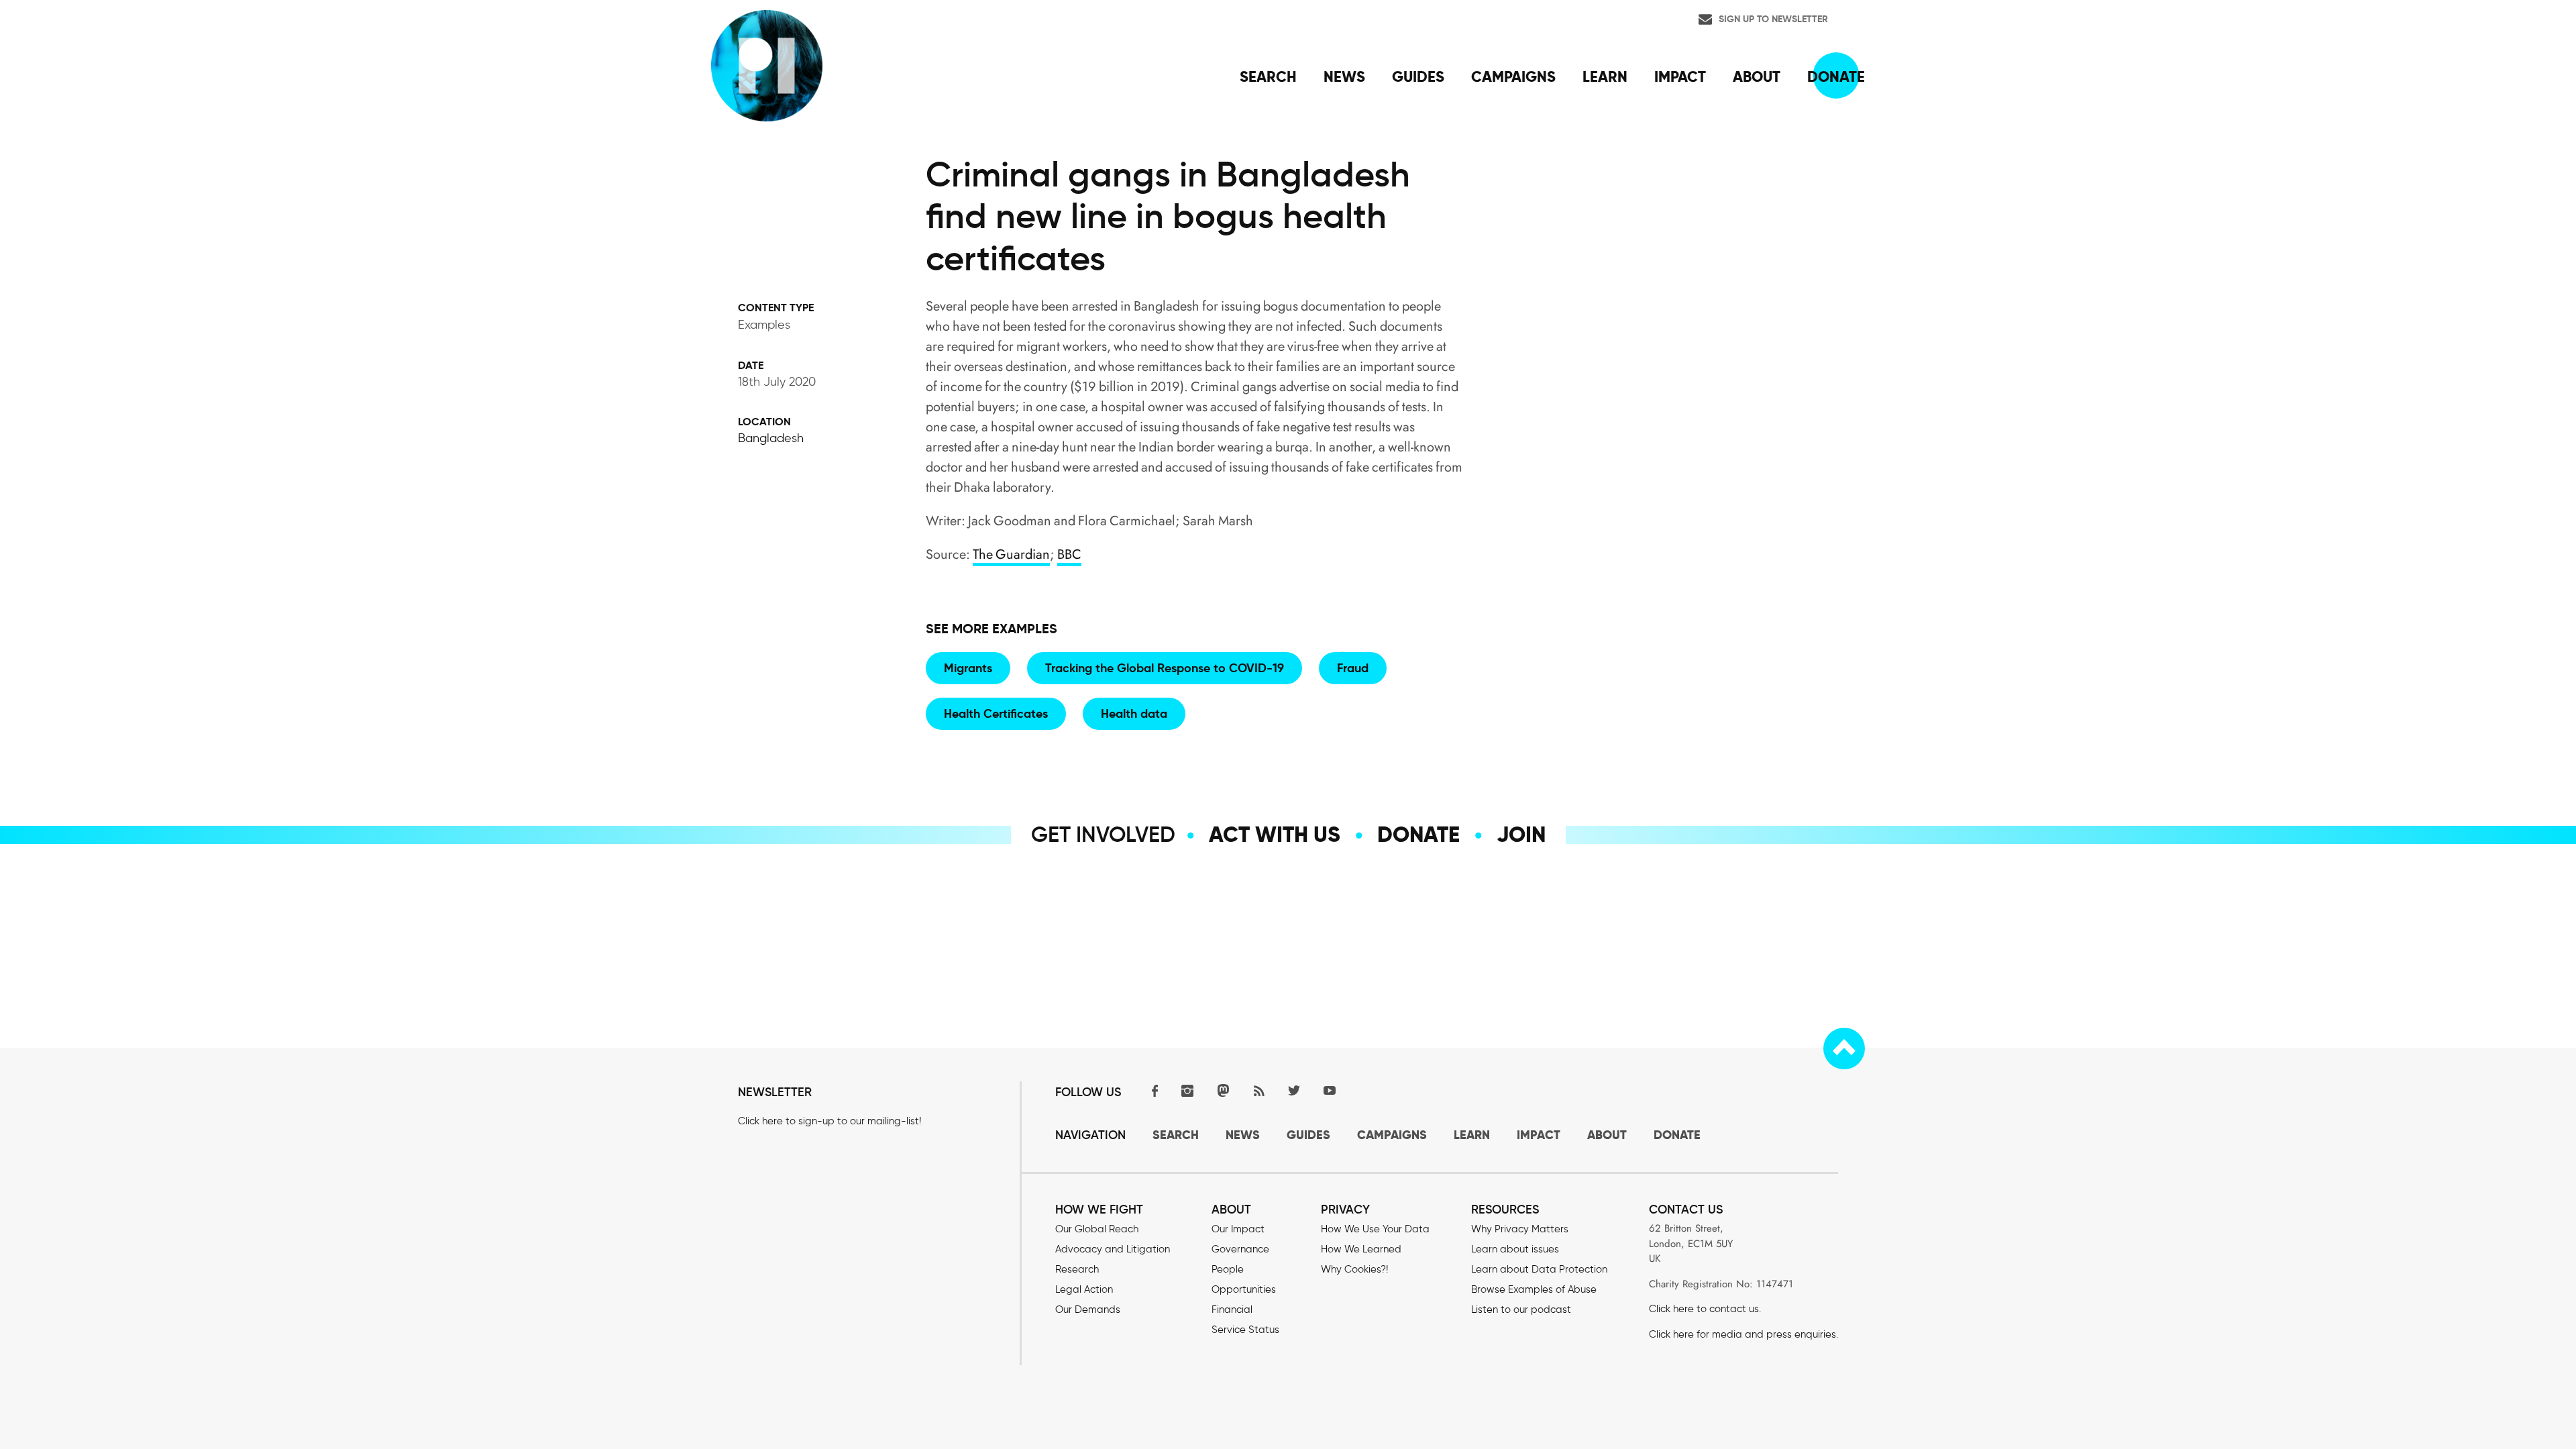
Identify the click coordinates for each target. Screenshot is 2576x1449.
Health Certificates (996, 713)
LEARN (1472, 1135)
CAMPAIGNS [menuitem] (1513, 76)
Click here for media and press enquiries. (1743, 1334)
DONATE (1677, 1135)
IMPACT (1539, 1135)
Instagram (1187, 1090)
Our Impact (1238, 1229)
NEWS (1243, 1135)
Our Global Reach (1097, 1229)
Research (1077, 1269)
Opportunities (1244, 1289)
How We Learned (1361, 1249)
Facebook (1152, 1090)
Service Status (1245, 1330)
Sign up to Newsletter (1773, 19)
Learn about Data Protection (1539, 1269)
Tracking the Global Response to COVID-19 (1165, 668)
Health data (1134, 713)
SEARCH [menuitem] (1268, 76)
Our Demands (1088, 1309)
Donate (1418, 835)
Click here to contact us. (1705, 1309)
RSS (1258, 1090)
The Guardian (1011, 554)
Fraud (1353, 668)
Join (1521, 835)
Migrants (968, 668)
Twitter (1294, 1090)
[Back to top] (1844, 1049)
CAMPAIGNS (1392, 1135)
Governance (1240, 1249)
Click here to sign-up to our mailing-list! (829, 1121)
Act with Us (1275, 835)
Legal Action (1084, 1289)
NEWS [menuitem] (1344, 76)
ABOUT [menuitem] (1757, 76)
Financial (1232, 1309)
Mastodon (1223, 1090)
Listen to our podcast (1521, 1309)
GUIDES (1308, 1135)
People (1228, 1269)
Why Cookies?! (1354, 1269)
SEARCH (1176, 1135)
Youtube (1330, 1090)
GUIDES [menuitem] (1418, 76)
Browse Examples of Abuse (1534, 1289)
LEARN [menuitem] (1605, 76)
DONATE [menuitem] (1836, 76)
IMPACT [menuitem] (1680, 76)
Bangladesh (771, 438)
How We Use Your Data (1375, 1229)
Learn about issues (1515, 1249)
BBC (1069, 554)
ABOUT (1607, 1135)
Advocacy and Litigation (1113, 1249)
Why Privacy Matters (1520, 1229)
